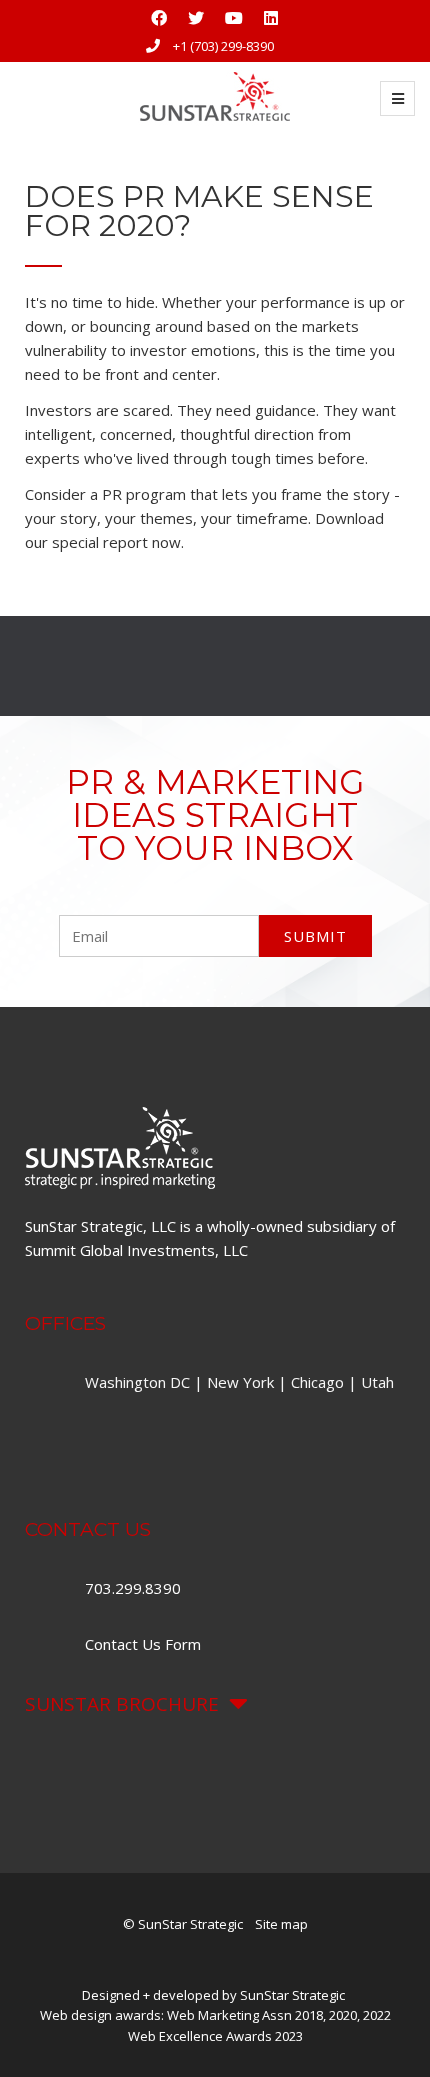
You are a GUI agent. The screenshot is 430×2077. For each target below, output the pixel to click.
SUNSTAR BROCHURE (122, 1704)
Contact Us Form (143, 1644)
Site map (281, 1924)
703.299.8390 (135, 1588)
